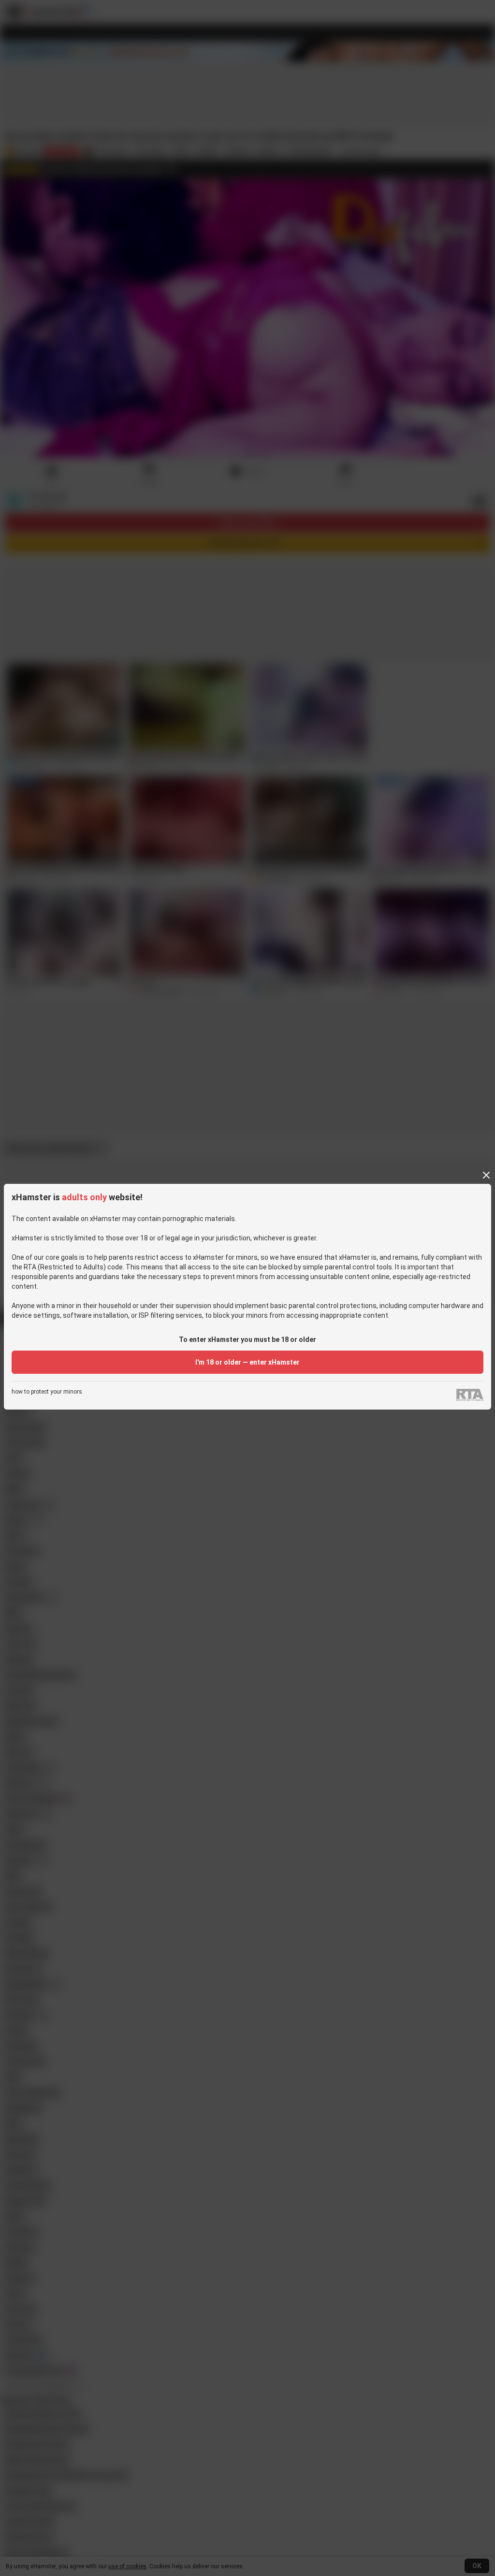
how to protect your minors (47, 1392)
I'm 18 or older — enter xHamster (247, 1362)
